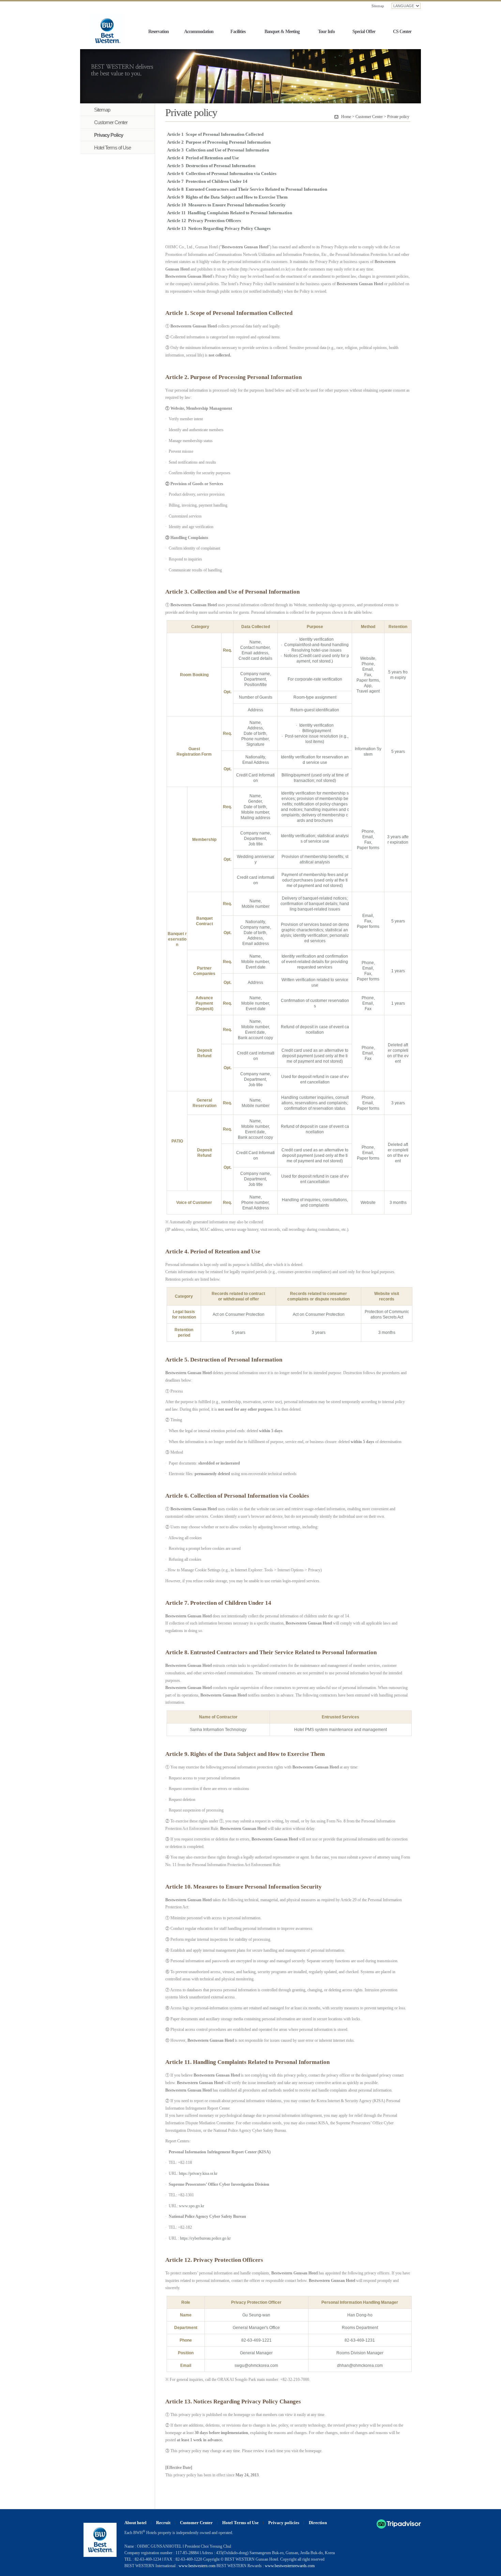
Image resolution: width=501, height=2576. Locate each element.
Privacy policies (284, 2523)
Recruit (163, 2523)
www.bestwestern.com (197, 2566)
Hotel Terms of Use (240, 2523)
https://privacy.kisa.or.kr (198, 2173)
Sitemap (378, 6)
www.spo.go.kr (192, 2206)
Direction (318, 2523)
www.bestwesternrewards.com (290, 2566)
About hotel (135, 2523)
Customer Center (196, 2523)
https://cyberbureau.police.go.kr (205, 2238)
